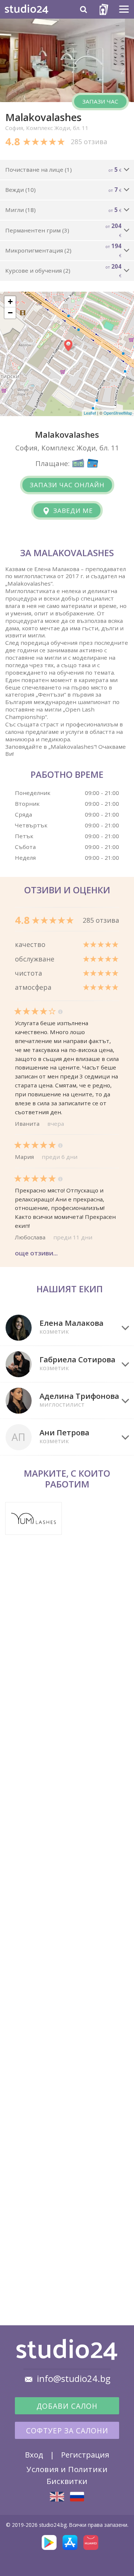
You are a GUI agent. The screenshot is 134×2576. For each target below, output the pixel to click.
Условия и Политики (67, 2469)
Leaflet (90, 413)
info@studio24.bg (74, 2379)
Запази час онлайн (67, 485)
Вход (34, 2455)
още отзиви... (36, 1253)
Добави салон (67, 2406)
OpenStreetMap (118, 413)
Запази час (100, 101)
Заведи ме (72, 511)
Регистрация (85, 2455)
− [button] (10, 313)
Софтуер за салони (67, 2431)
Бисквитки (67, 2481)
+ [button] (10, 302)
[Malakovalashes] (57, 2497)
